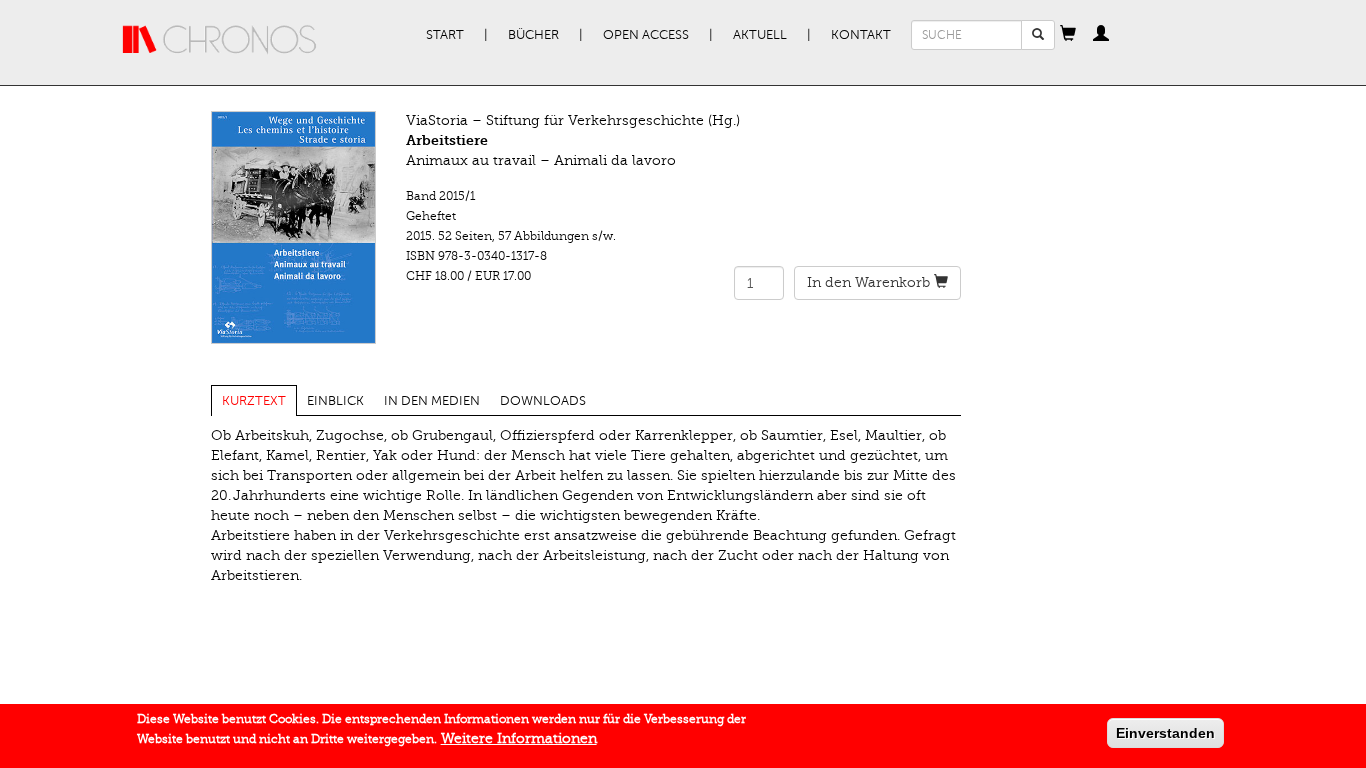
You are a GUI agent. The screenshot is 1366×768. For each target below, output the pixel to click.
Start (445, 35)
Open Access (646, 35)
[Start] (220, 40)
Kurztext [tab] (254, 401)
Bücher (533, 35)
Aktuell (760, 35)
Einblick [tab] (335, 401)
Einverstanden (1165, 733)
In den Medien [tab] (432, 401)
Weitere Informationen (519, 738)
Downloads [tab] (543, 401)
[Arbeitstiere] (293, 227)
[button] (1068, 35)
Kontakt (861, 35)
